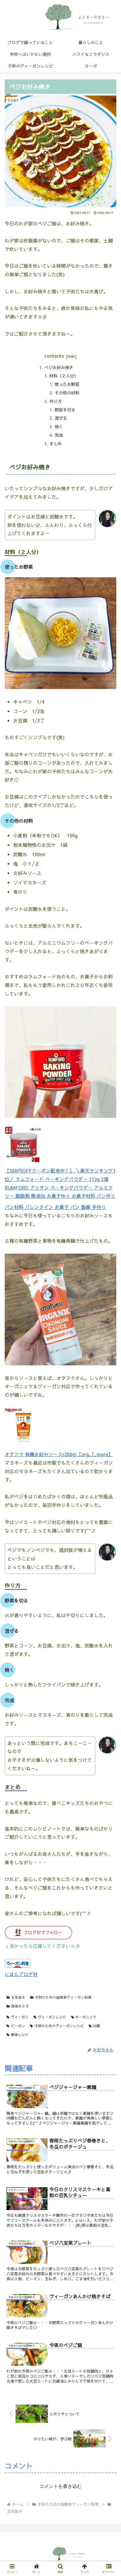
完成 (59, 435)
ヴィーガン (20, 2017)
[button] (109, 1318)
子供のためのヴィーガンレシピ (59, 2026)
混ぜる (61, 418)
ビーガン (18, 2026)
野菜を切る (65, 410)
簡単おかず (20, 2006)
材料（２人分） (64, 376)
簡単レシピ (20, 2035)
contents (54, 356)
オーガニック (86, 2017)
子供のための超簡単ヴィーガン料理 (63, 1997)
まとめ (56, 444)
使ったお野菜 (67, 384)
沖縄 (96, 2026)
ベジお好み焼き (59, 367)
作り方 (56, 401)
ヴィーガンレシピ (52, 2017)
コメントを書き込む (60, 2486)
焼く (59, 426)
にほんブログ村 (21, 1974)
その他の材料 (67, 393)
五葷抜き (18, 1997)
